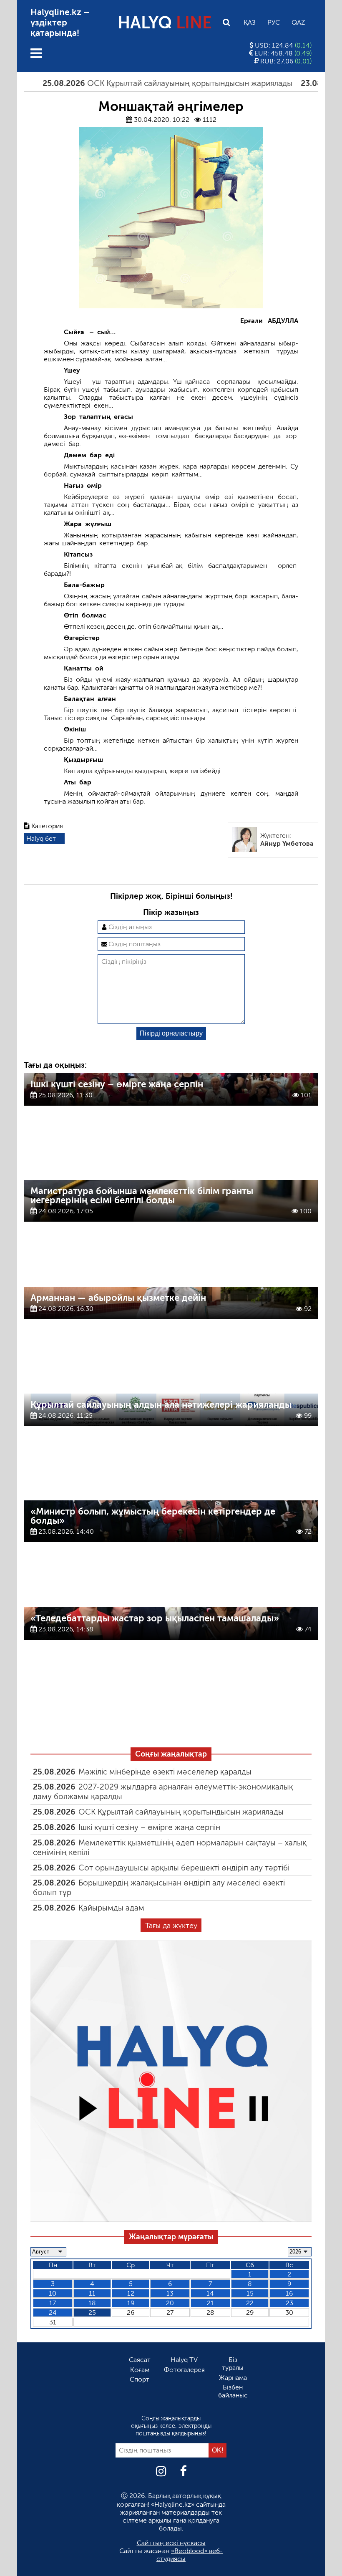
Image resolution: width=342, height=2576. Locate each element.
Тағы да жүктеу (171, 1926)
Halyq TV (184, 2360)
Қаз (250, 22)
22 (250, 2303)
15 (250, 2293)
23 (289, 2303)
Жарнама (233, 2378)
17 (53, 2303)
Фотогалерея (184, 2370)
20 (170, 2303)
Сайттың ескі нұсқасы (171, 2543)
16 (289, 2293)
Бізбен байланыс (233, 2391)
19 (131, 2303)
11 (92, 2293)
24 (53, 2313)
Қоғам (140, 2370)
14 (210, 2293)
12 (131, 2293)
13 (170, 2293)
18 (92, 2303)
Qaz (298, 22)
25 (92, 2313)
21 (210, 2303)
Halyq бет (41, 838)
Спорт (140, 2379)
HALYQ (165, 23)
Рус (274, 22)
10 (53, 2293)
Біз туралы (233, 2364)
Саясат (140, 2360)
